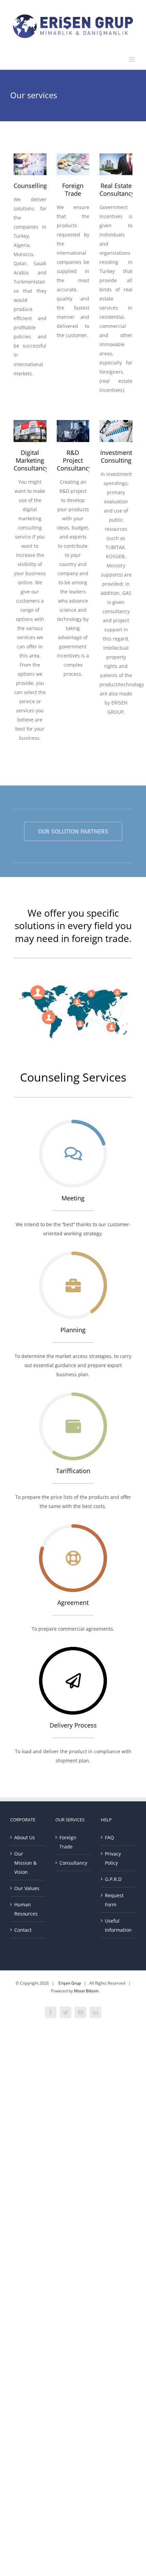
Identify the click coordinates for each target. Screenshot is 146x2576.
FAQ (109, 1837)
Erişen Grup (70, 1983)
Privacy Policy (113, 1858)
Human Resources (26, 1909)
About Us (25, 1837)
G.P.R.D (113, 1879)
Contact (23, 1930)
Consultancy (73, 1863)
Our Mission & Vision (25, 1863)
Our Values (27, 1888)
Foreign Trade (68, 1842)
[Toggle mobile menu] (132, 59)
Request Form (114, 1900)
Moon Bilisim (86, 1991)
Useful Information (118, 1925)
